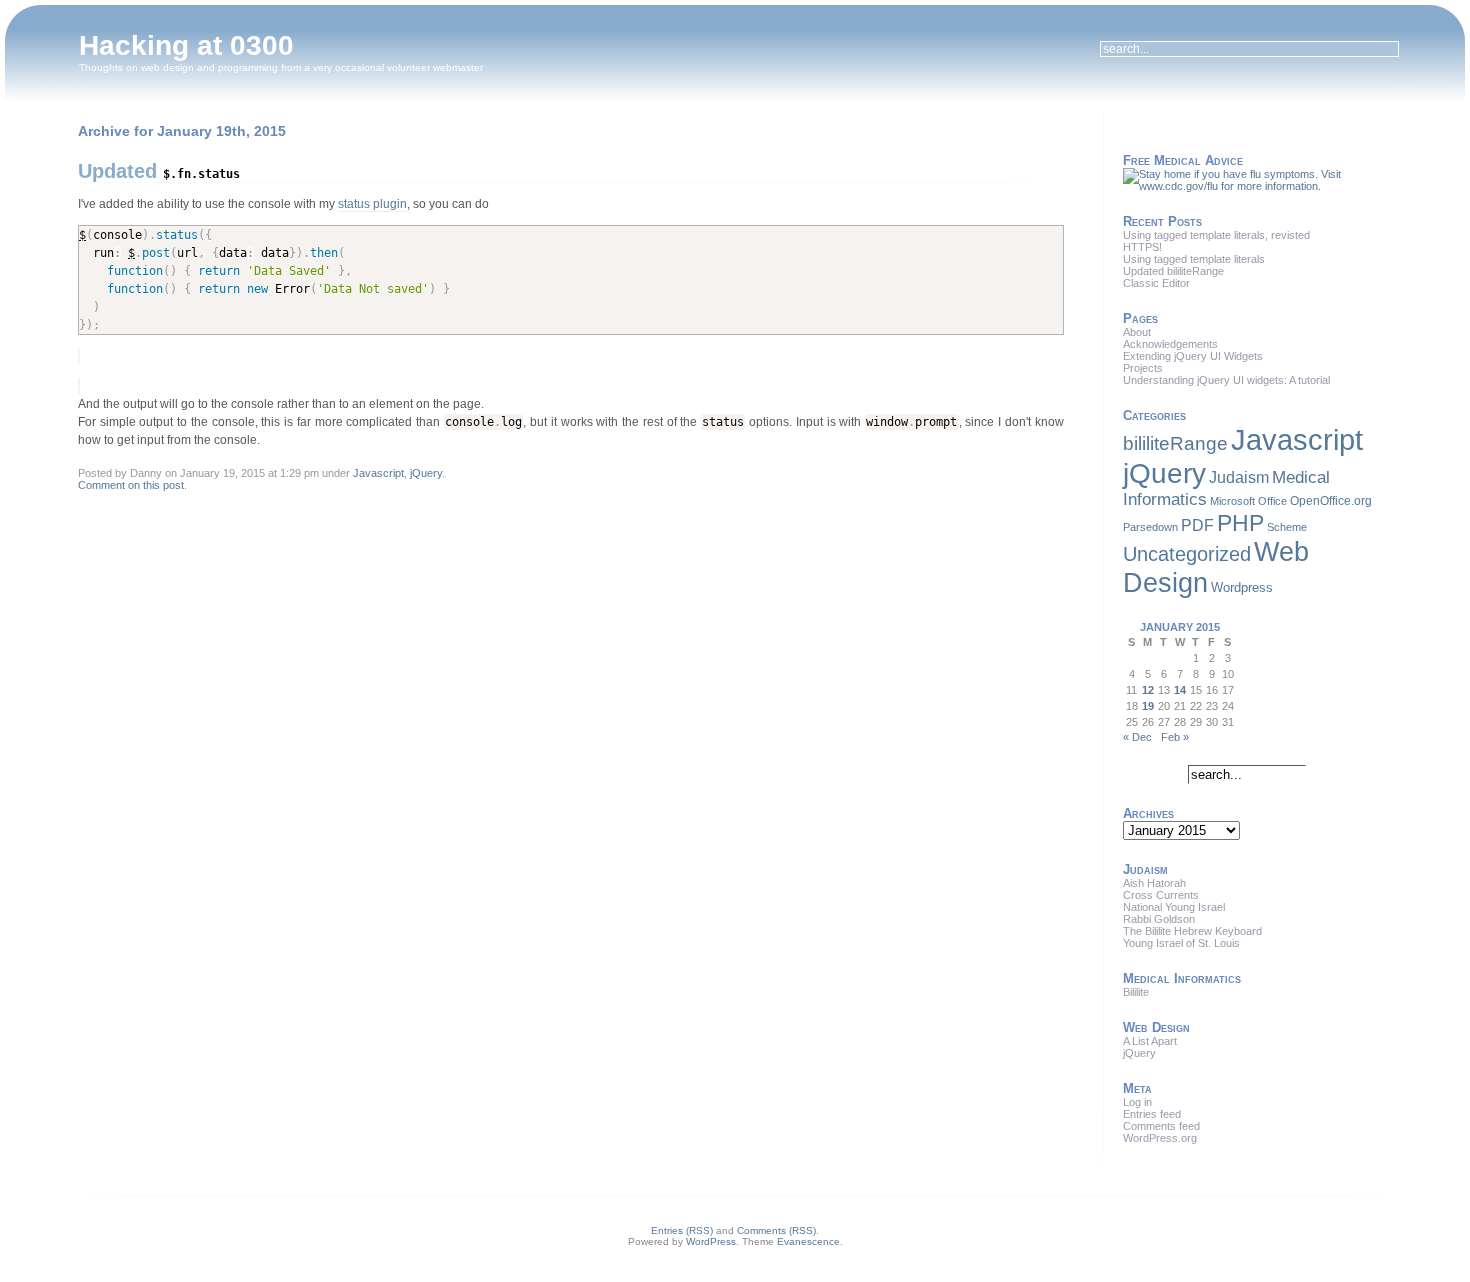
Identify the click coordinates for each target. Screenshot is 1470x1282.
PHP (1240, 523)
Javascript (378, 473)
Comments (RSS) (776, 1230)
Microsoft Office (1248, 501)
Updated (159, 171)
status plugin (372, 204)
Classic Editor (1156, 283)
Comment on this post (131, 485)
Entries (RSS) (682, 1230)
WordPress (711, 1241)
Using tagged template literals (1194, 259)
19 (1148, 706)
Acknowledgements (1170, 344)
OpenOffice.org (1331, 501)
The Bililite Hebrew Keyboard (1192, 931)
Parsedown (1150, 527)
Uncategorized (1187, 553)
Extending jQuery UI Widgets (1193, 356)
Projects (1143, 368)
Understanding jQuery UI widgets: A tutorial (1226, 380)
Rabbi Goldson (1159, 919)
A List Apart (1150, 1041)
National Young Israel (1174, 907)
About (1137, 332)
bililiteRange (1175, 443)
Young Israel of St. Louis (1181, 943)
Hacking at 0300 (186, 45)
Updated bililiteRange (1173, 271)
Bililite (1136, 992)
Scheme (1287, 527)
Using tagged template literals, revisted (1216, 235)
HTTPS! (1142, 247)
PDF (1197, 525)
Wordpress (1242, 587)
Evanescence (808, 1241)
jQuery (426, 473)
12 (1148, 690)
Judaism (1239, 477)
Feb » (1175, 737)
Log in (1137, 1102)
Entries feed (1152, 1114)
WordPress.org (1160, 1138)
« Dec (1137, 737)
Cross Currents (1161, 895)
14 (1180, 690)
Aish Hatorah (1154, 883)
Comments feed (1161, 1126)
